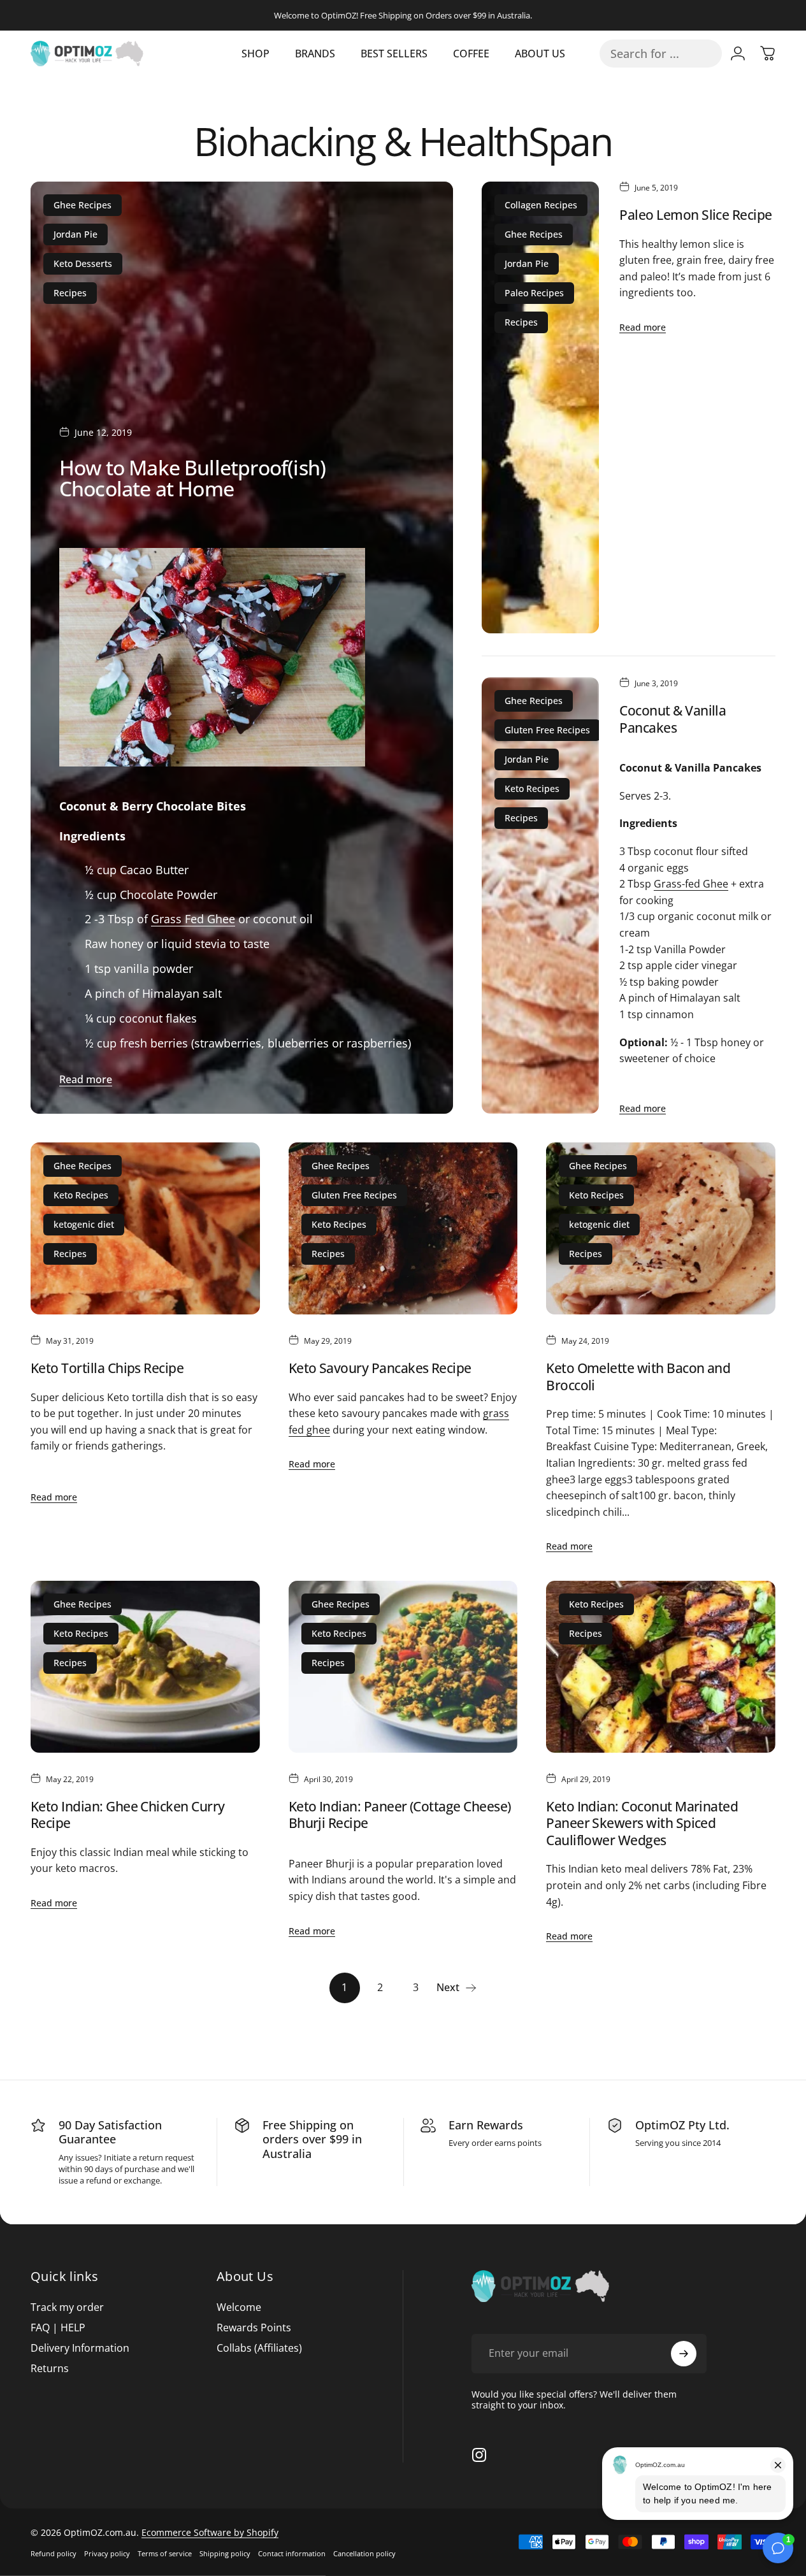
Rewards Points (254, 2328)
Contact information (292, 2553)
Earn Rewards (486, 2125)
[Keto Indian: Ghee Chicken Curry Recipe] (145, 1667)
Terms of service (165, 2553)
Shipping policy (225, 2553)
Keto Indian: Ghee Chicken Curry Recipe (128, 1815)
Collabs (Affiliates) (259, 2348)
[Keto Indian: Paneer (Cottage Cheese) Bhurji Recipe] (403, 1667)
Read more (86, 1079)
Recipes (70, 293)
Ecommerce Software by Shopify (210, 2532)
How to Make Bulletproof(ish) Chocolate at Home (192, 477)
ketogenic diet (84, 1224)
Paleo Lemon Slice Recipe (695, 214)
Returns (50, 2368)
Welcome (239, 2307)
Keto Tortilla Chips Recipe (107, 1368)
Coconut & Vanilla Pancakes (673, 719)
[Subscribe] (684, 2354)
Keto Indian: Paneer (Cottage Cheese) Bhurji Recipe (400, 1815)
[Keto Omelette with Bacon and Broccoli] (661, 1228)
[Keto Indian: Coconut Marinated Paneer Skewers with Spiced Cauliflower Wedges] (661, 1667)
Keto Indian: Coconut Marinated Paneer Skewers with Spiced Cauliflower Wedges (642, 1823)
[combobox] (661, 54)
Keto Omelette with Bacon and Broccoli (638, 1376)
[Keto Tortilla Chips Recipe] (145, 1228)
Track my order (67, 2307)
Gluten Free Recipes (547, 730)
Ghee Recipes (83, 205)
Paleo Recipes (534, 293)
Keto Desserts (83, 263)
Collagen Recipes (541, 205)
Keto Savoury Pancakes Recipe (380, 1368)
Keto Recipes (532, 788)
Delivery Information (80, 2348)
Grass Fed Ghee (193, 919)
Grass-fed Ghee (691, 884)
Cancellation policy (364, 2553)
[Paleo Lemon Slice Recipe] (540, 407)
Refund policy (54, 2553)
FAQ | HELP (58, 2328)
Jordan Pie (76, 234)
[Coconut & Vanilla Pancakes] (540, 896)
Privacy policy (107, 2553)
